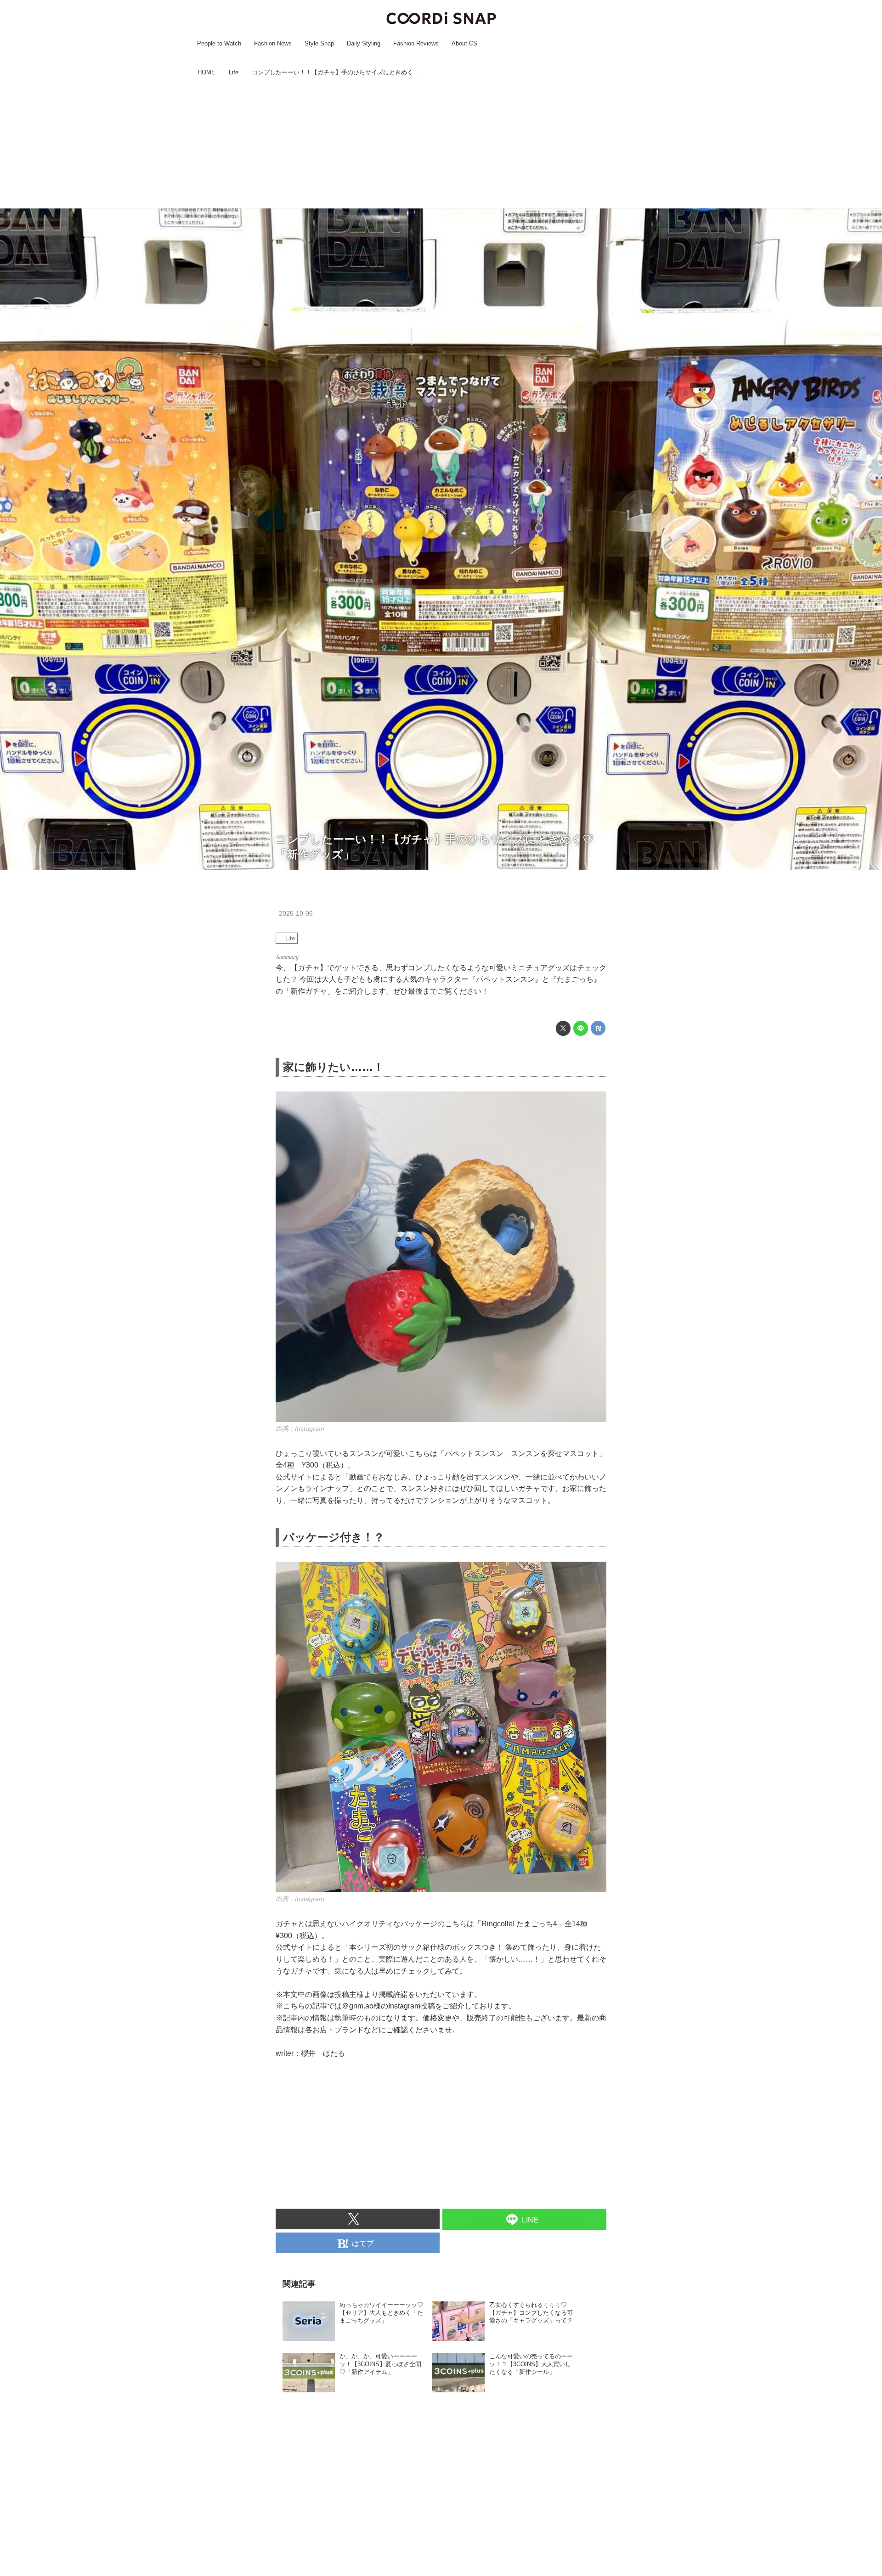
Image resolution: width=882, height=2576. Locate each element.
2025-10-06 (296, 913)
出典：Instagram (300, 1429)
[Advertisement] (441, 144)
